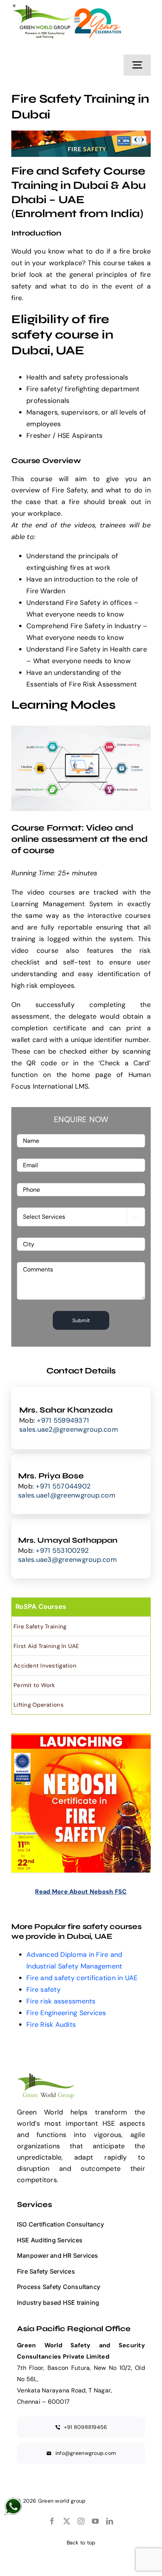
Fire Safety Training (40, 1627)
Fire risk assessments (61, 2001)
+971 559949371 (63, 1420)
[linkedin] (110, 2521)
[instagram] (81, 2521)
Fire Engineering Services (66, 2013)
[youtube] (95, 2521)
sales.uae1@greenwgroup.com (67, 1495)
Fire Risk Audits (51, 2025)
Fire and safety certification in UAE (82, 1978)
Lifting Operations (39, 1705)
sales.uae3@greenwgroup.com (67, 1560)
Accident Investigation (45, 1666)
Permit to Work (34, 1685)
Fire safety (44, 1990)
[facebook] (52, 2521)
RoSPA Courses (41, 1607)
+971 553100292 (62, 1551)
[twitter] (67, 2521)
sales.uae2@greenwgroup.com (69, 1429)
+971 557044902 (63, 1486)
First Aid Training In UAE (46, 1646)
